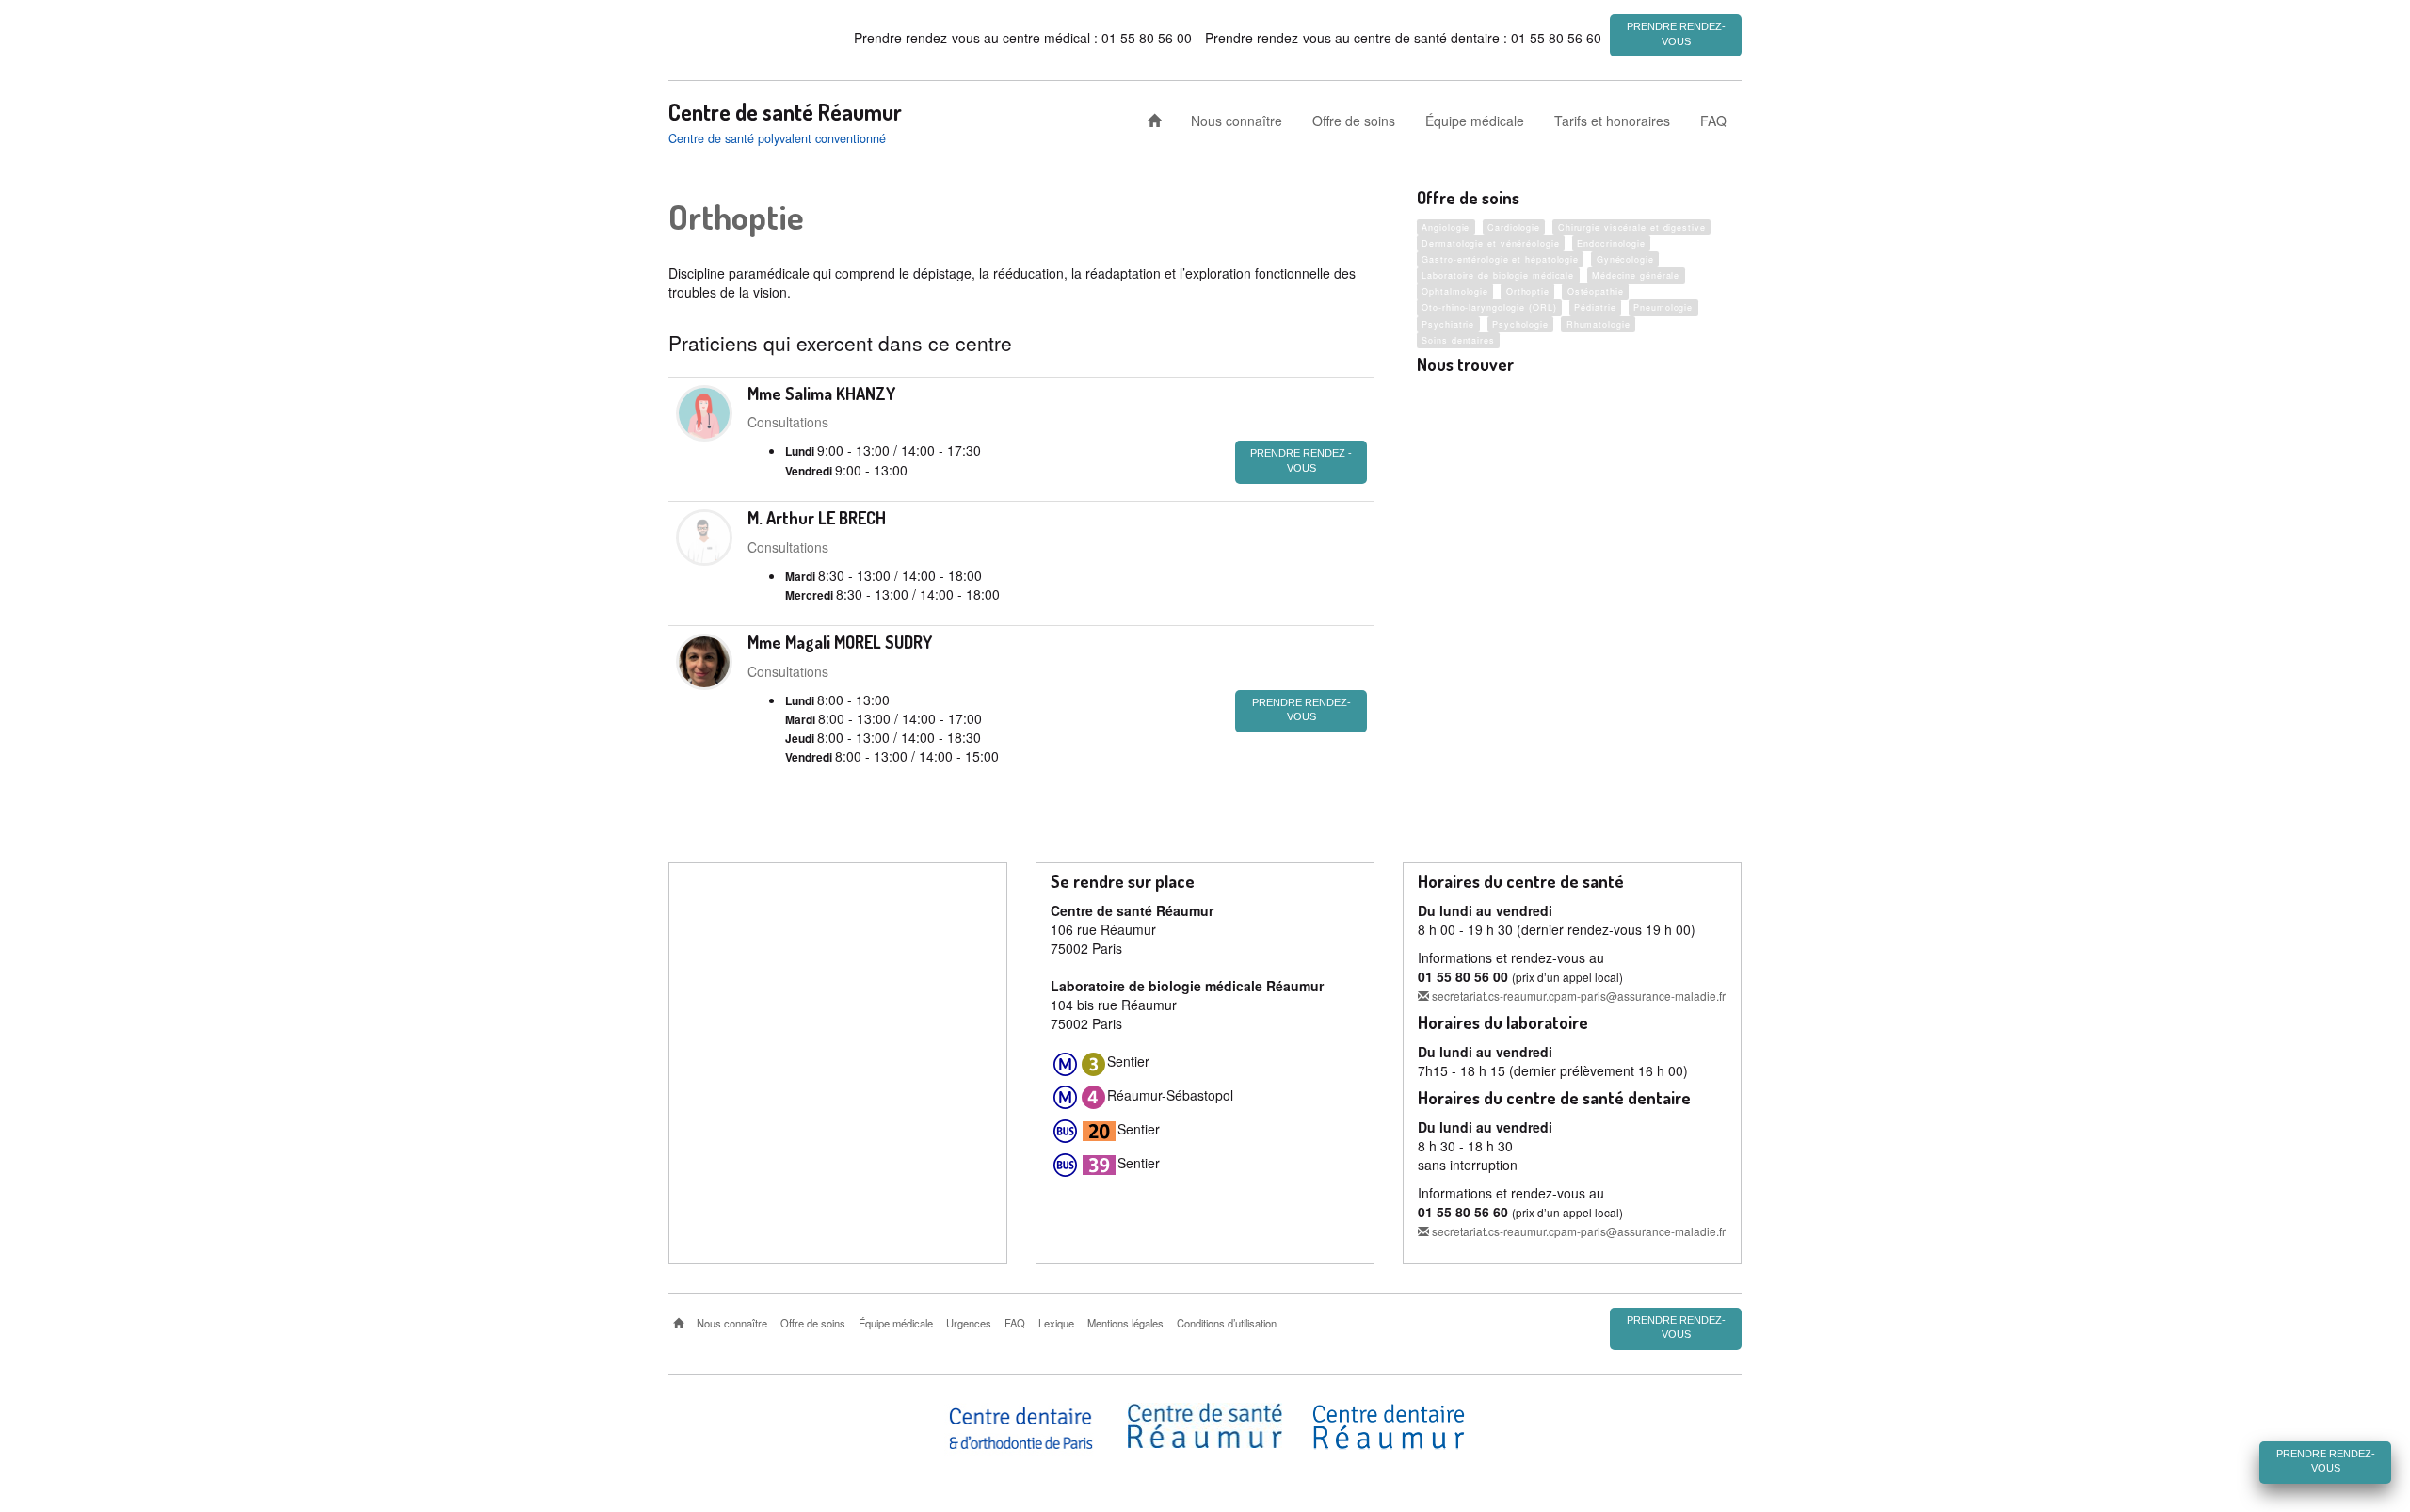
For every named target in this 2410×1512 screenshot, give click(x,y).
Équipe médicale (1475, 121)
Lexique (1056, 1323)
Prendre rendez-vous (1676, 34)
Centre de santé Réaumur (785, 112)
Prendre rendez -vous (1301, 460)
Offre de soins (1354, 121)
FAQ (1713, 121)
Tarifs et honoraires (1612, 121)
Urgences (969, 1323)
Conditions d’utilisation (1227, 1323)
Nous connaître (1237, 121)
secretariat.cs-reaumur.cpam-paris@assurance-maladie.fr (1577, 996)
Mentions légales (1125, 1323)
